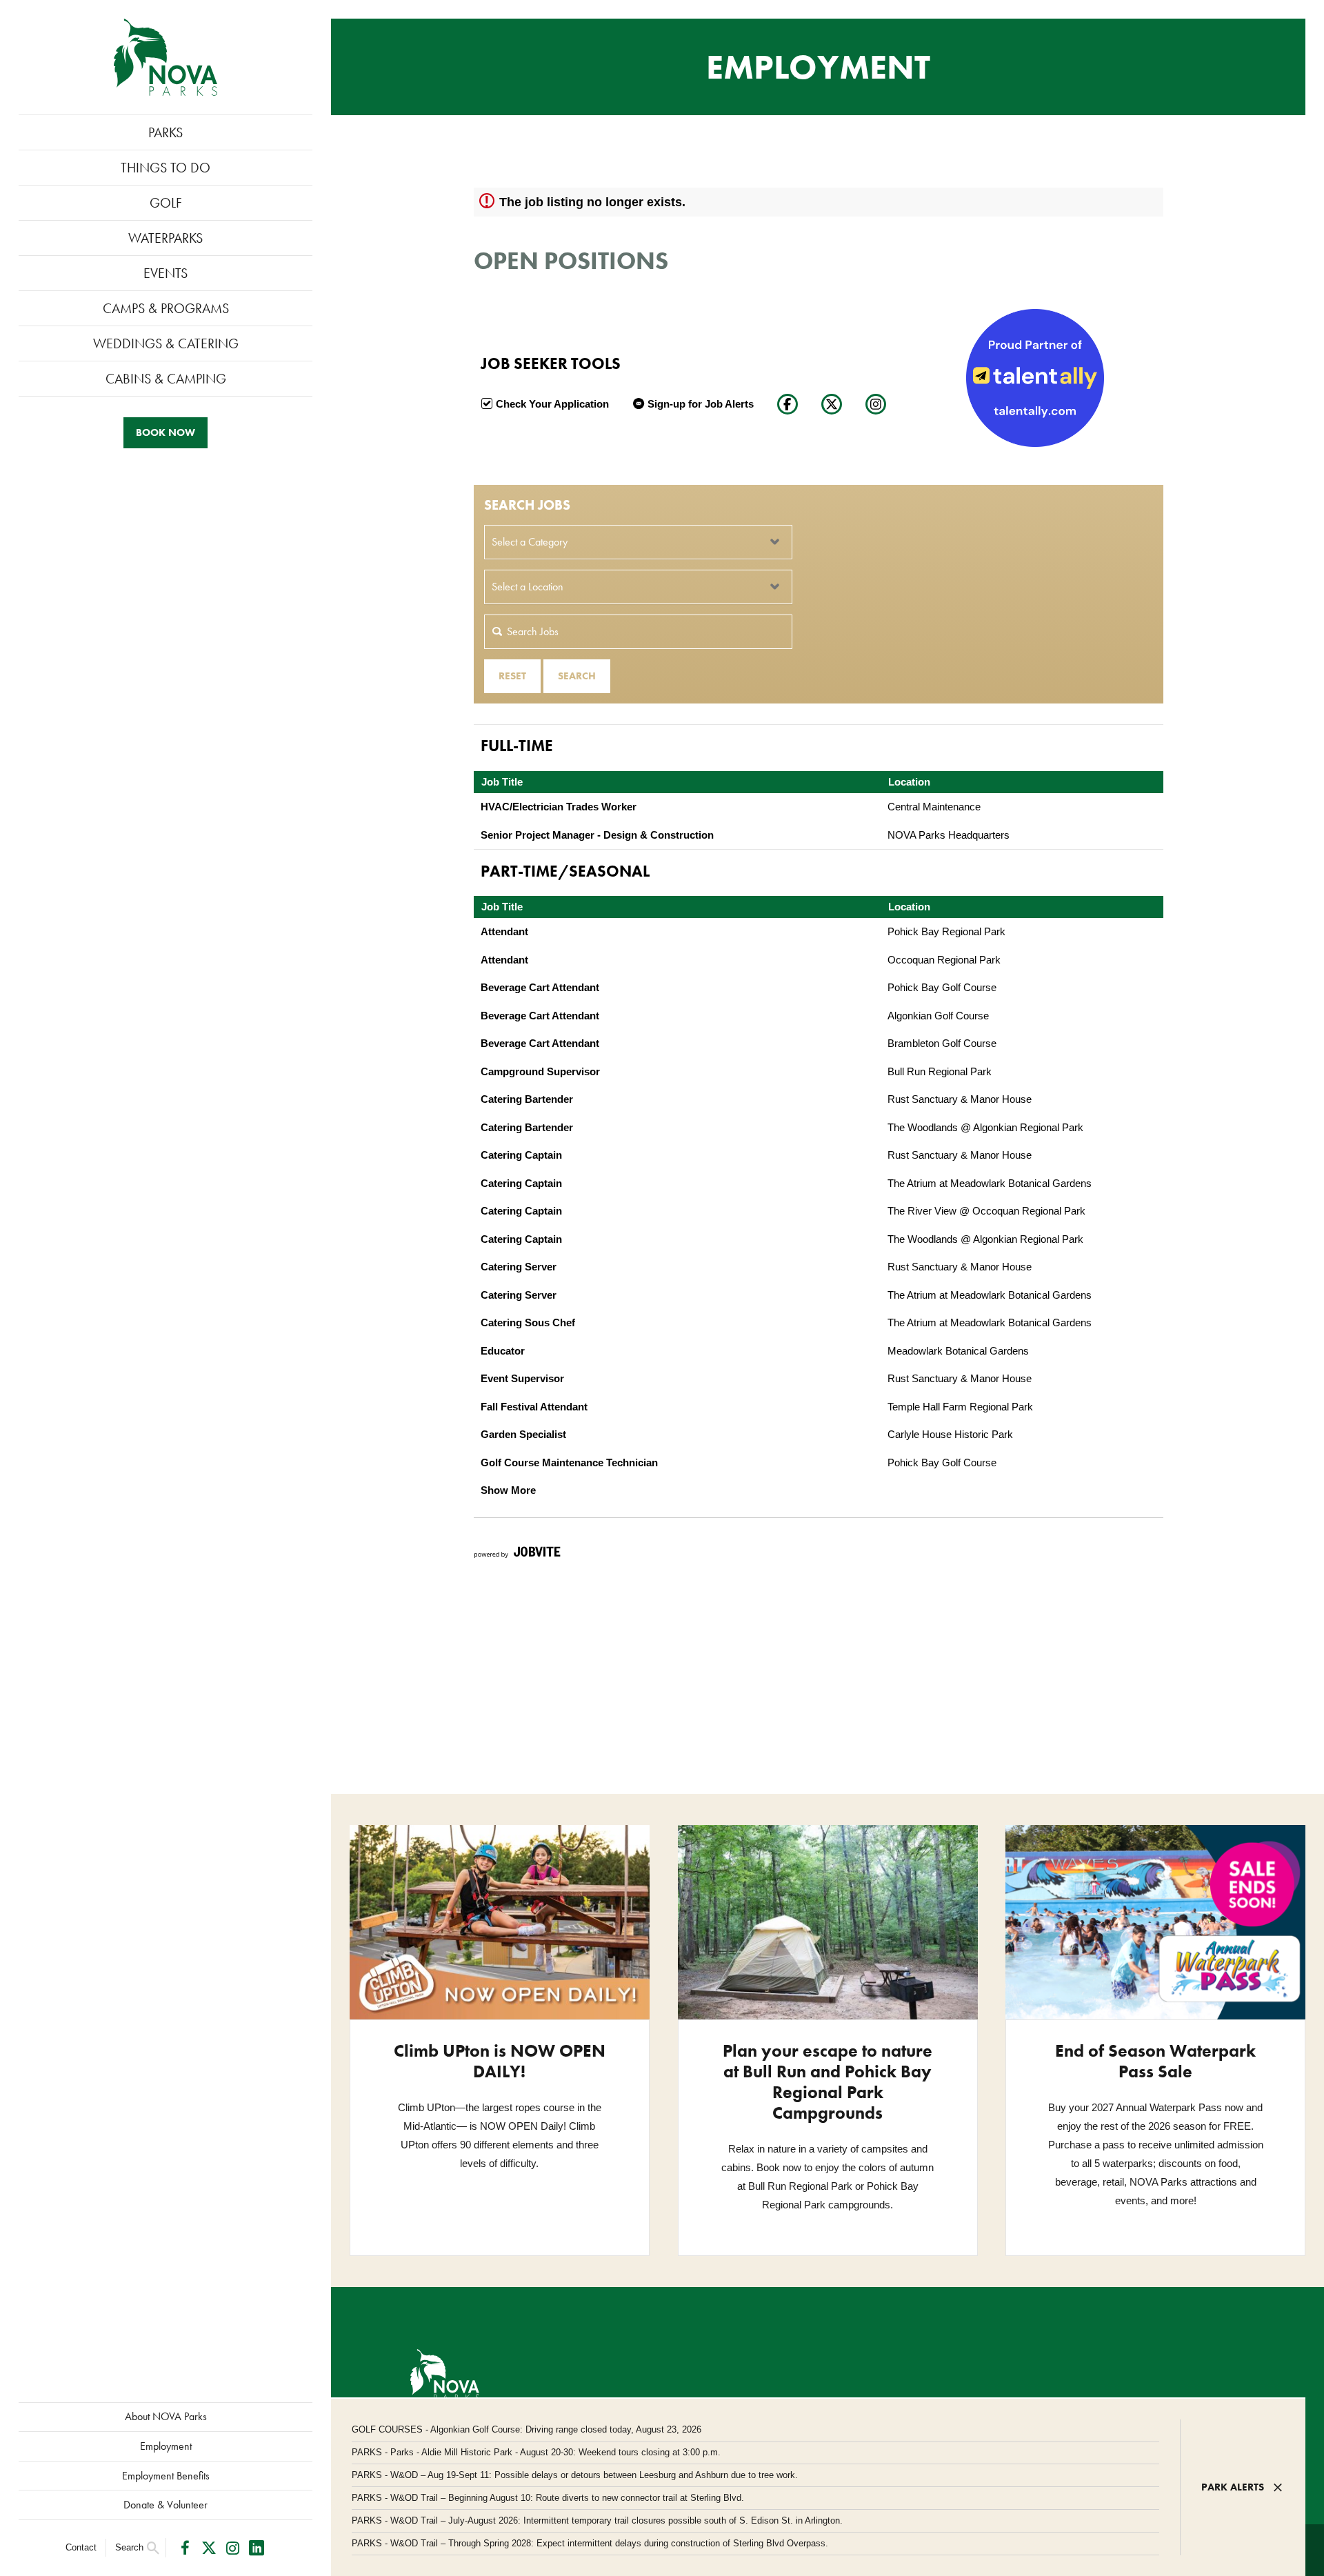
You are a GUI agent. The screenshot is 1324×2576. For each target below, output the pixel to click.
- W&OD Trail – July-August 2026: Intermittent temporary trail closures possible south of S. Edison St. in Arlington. (597, 2520)
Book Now (165, 432)
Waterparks (165, 238)
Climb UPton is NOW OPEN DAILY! (500, 2061)
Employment (166, 2446)
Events (165, 273)
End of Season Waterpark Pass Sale (1155, 2061)
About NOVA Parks (166, 2416)
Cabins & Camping (166, 379)
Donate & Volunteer (165, 2505)
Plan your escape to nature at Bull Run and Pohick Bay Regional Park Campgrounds (827, 2082)
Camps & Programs (166, 308)
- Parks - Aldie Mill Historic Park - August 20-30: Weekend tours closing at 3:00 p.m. (536, 2452)
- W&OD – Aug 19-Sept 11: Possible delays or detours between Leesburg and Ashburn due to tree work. (575, 2475)
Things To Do (165, 168)
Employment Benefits (166, 2476)
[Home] (165, 57)
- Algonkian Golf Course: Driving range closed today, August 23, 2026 (526, 2429)
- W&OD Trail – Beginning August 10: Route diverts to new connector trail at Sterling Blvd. (548, 2498)
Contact (81, 2547)
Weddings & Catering (166, 343)
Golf (166, 203)
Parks (165, 132)
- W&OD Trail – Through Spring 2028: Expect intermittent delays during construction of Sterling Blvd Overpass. (590, 2543)
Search (129, 2547)
